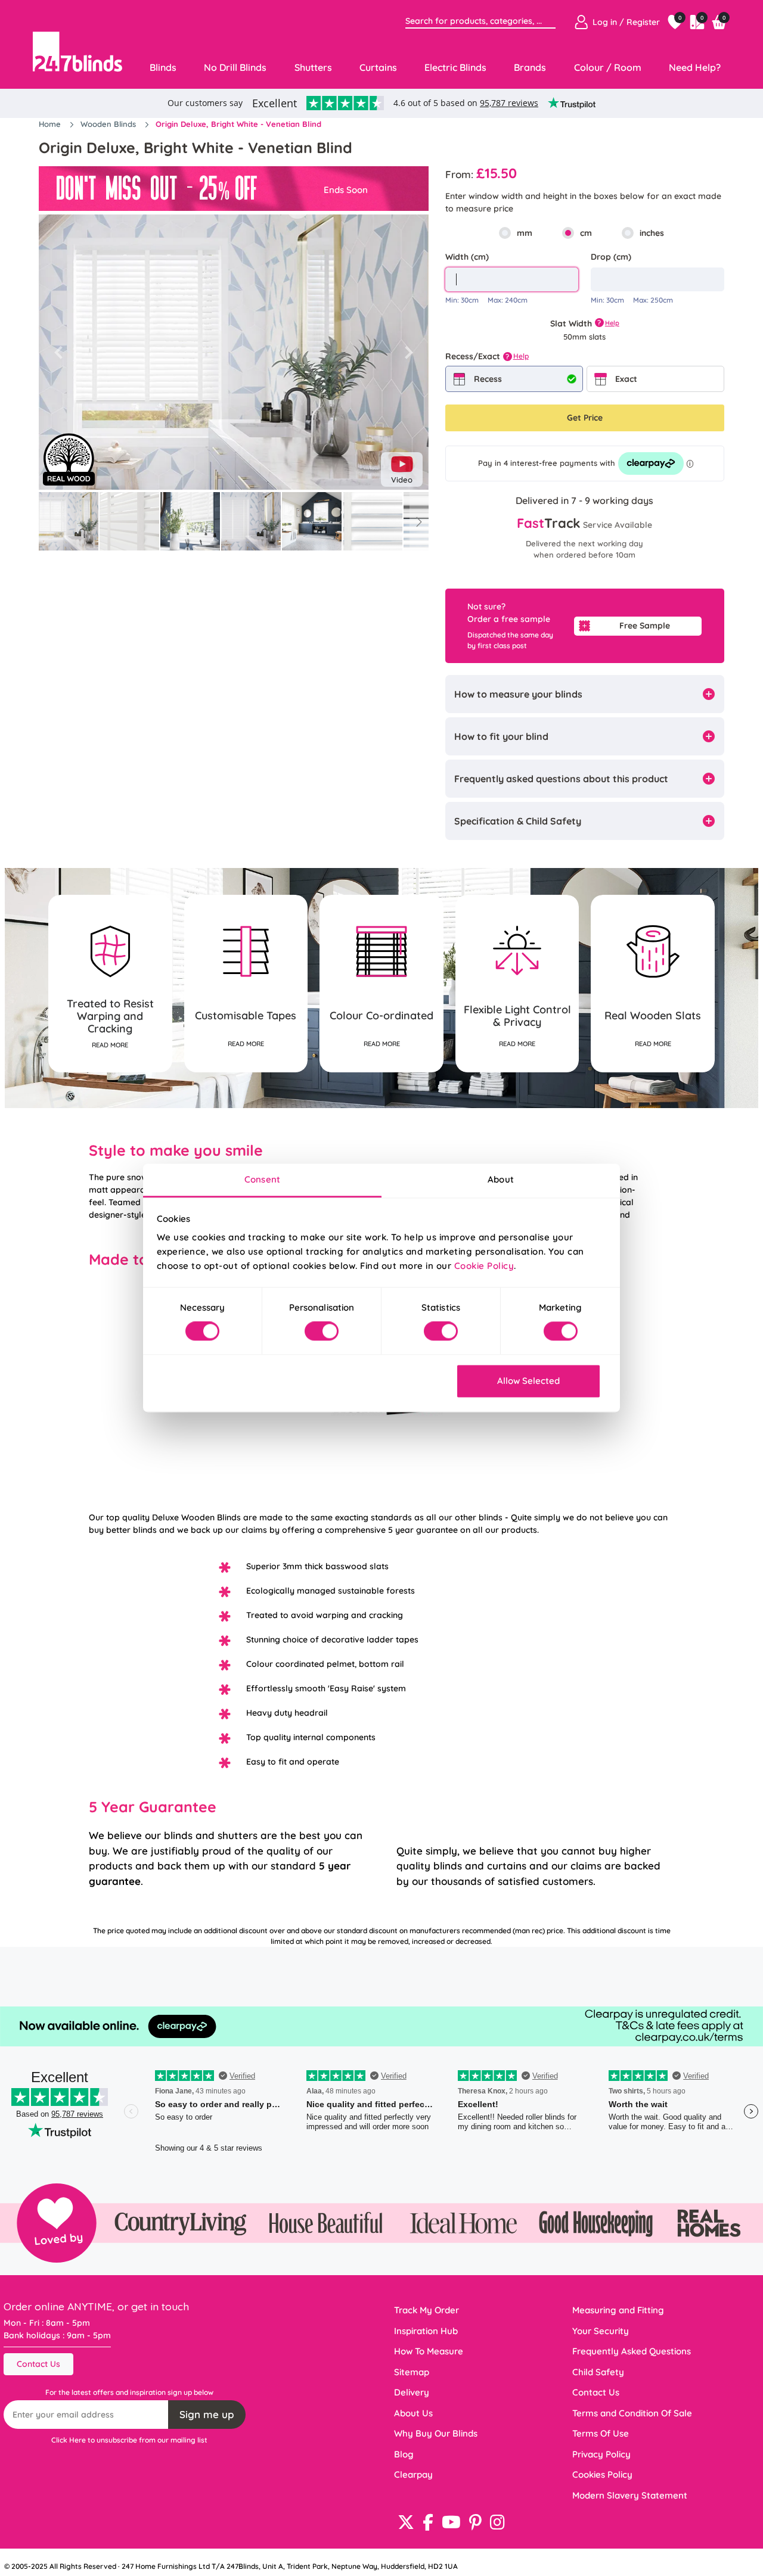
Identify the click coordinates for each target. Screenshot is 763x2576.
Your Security (601, 2331)
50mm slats (584, 337)
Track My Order (427, 2310)
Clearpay (413, 2474)
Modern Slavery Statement (630, 2495)
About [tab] (501, 1179)
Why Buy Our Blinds (436, 2433)
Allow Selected (528, 1381)
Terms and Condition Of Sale (632, 2413)
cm (586, 233)
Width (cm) (467, 257)
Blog (404, 2454)
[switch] (322, 1331)
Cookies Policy (602, 2474)
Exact (626, 379)
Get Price (585, 418)
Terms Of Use (601, 2433)
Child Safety (598, 2372)
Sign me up (207, 2414)
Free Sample (645, 626)
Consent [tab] (262, 1179)
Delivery (412, 2392)
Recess (488, 379)
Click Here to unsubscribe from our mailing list (129, 2440)
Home (51, 124)
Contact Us (38, 2364)
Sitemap (412, 2372)
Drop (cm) (611, 257)
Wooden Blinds (109, 124)
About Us (413, 2413)
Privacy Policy (601, 2454)
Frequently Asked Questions (632, 2351)
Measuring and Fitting (618, 2310)
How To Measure (429, 2351)
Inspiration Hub (426, 2331)
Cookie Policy (484, 1266)
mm (525, 233)
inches (652, 233)
